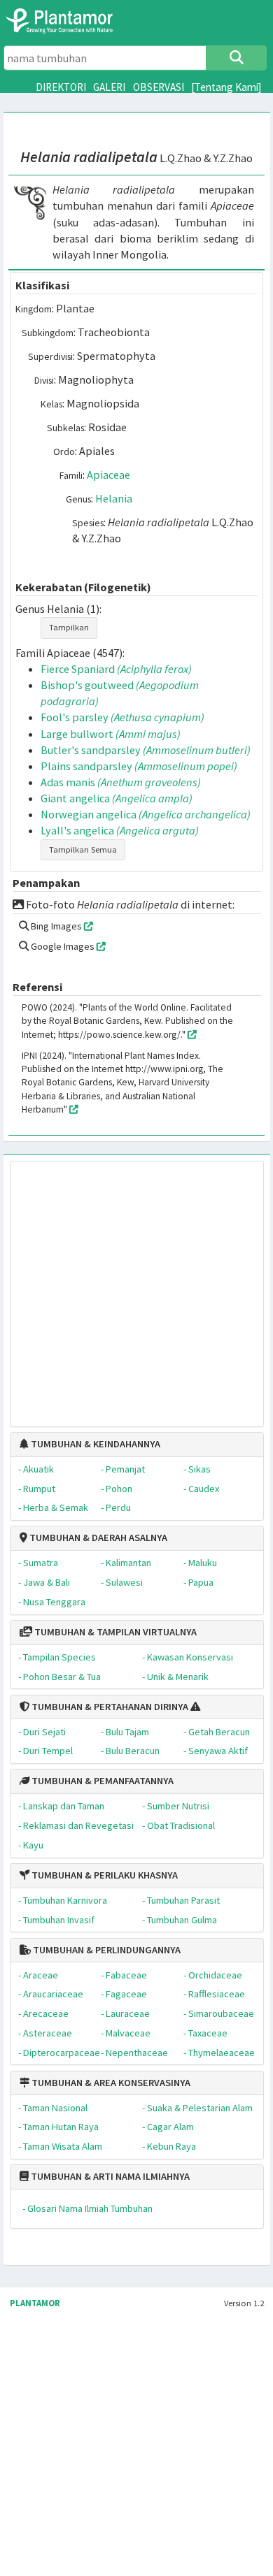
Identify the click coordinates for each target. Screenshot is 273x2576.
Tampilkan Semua (83, 849)
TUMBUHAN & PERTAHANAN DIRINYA (109, 1707)
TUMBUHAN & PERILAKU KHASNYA (104, 1875)
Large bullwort (111, 734)
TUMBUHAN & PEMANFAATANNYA (101, 1781)
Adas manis (121, 782)
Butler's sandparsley (146, 750)
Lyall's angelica (120, 830)
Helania (114, 498)
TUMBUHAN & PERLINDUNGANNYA (106, 1950)
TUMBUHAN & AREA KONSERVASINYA (110, 2083)
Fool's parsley (122, 717)
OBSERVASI (159, 87)
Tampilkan (69, 627)
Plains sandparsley (139, 766)
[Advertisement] (123, 1286)
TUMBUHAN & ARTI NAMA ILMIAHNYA (109, 2176)
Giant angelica (117, 798)
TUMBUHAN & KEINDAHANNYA (94, 1444)
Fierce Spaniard (116, 669)
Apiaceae (108, 475)
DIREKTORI (61, 87)
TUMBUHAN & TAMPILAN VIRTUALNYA (114, 1632)
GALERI (109, 87)
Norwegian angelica (146, 814)
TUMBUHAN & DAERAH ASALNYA (97, 1537)
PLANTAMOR (35, 2303)
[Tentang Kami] (226, 87)
